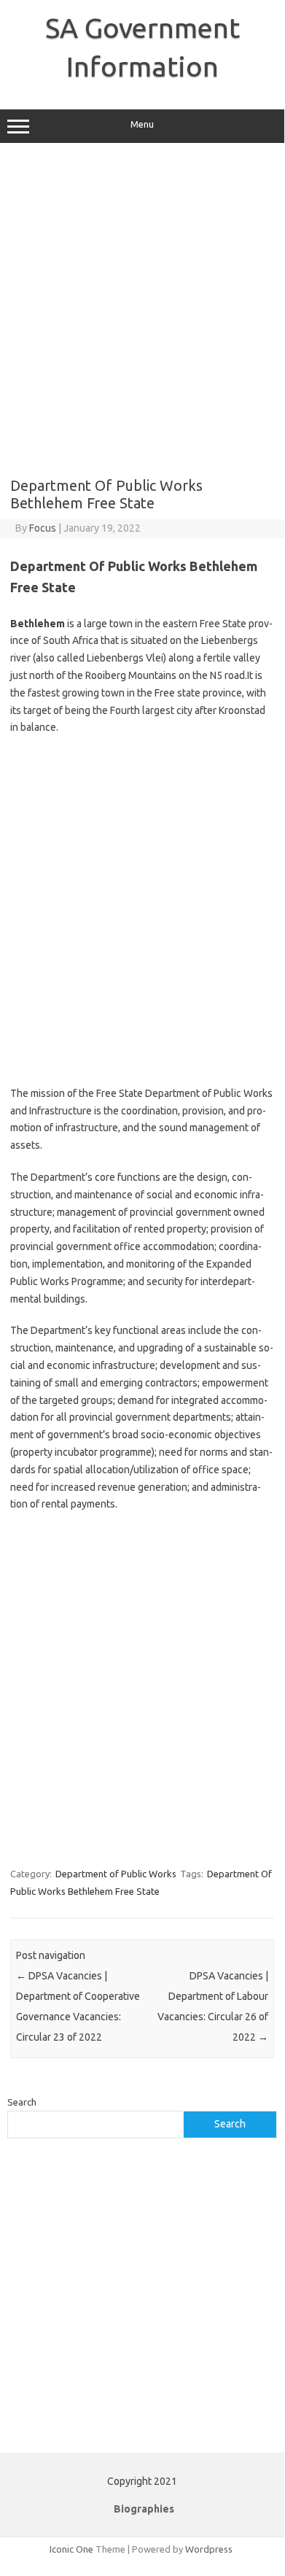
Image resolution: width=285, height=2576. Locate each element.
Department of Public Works (116, 1874)
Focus (43, 528)
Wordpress (209, 2549)
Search (22, 2102)
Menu (142, 124)
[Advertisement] (142, 310)
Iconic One (71, 2549)
